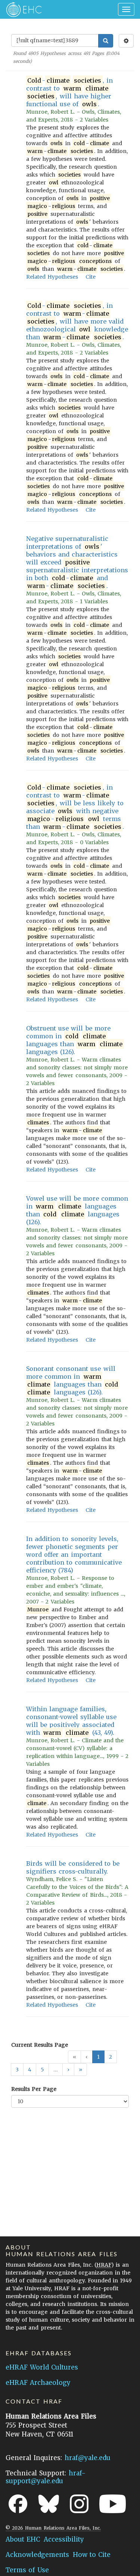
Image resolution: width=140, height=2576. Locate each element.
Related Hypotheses (52, 277)
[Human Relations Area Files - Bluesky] (49, 2504)
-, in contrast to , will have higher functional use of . (69, 92)
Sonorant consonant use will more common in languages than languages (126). (72, 1380)
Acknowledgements (37, 2555)
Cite (91, 277)
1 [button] (98, 2057)
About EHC (23, 2539)
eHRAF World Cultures (42, 2367)
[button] (68, 2070)
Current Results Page (40, 2045)
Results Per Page (34, 2089)
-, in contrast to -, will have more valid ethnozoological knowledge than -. (77, 321)
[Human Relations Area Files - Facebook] (18, 2504)
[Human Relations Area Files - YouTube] (113, 2504)
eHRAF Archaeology (38, 2383)
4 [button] (30, 2070)
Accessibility (64, 2539)
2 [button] (111, 2057)
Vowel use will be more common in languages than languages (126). (77, 1210)
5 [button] (42, 2070)
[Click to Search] (106, 41)
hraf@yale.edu (88, 2458)
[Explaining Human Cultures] (21, 9)
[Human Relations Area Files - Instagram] (79, 2504)
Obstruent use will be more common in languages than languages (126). (74, 1040)
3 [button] (17, 2070)
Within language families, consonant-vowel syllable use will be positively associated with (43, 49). (71, 1721)
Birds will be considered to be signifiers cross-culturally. (73, 1867)
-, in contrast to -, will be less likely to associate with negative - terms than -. (75, 807)
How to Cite (92, 2555)
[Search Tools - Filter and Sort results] (126, 41)
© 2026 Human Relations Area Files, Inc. (53, 2528)
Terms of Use (27, 2570)
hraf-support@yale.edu (46, 2477)
